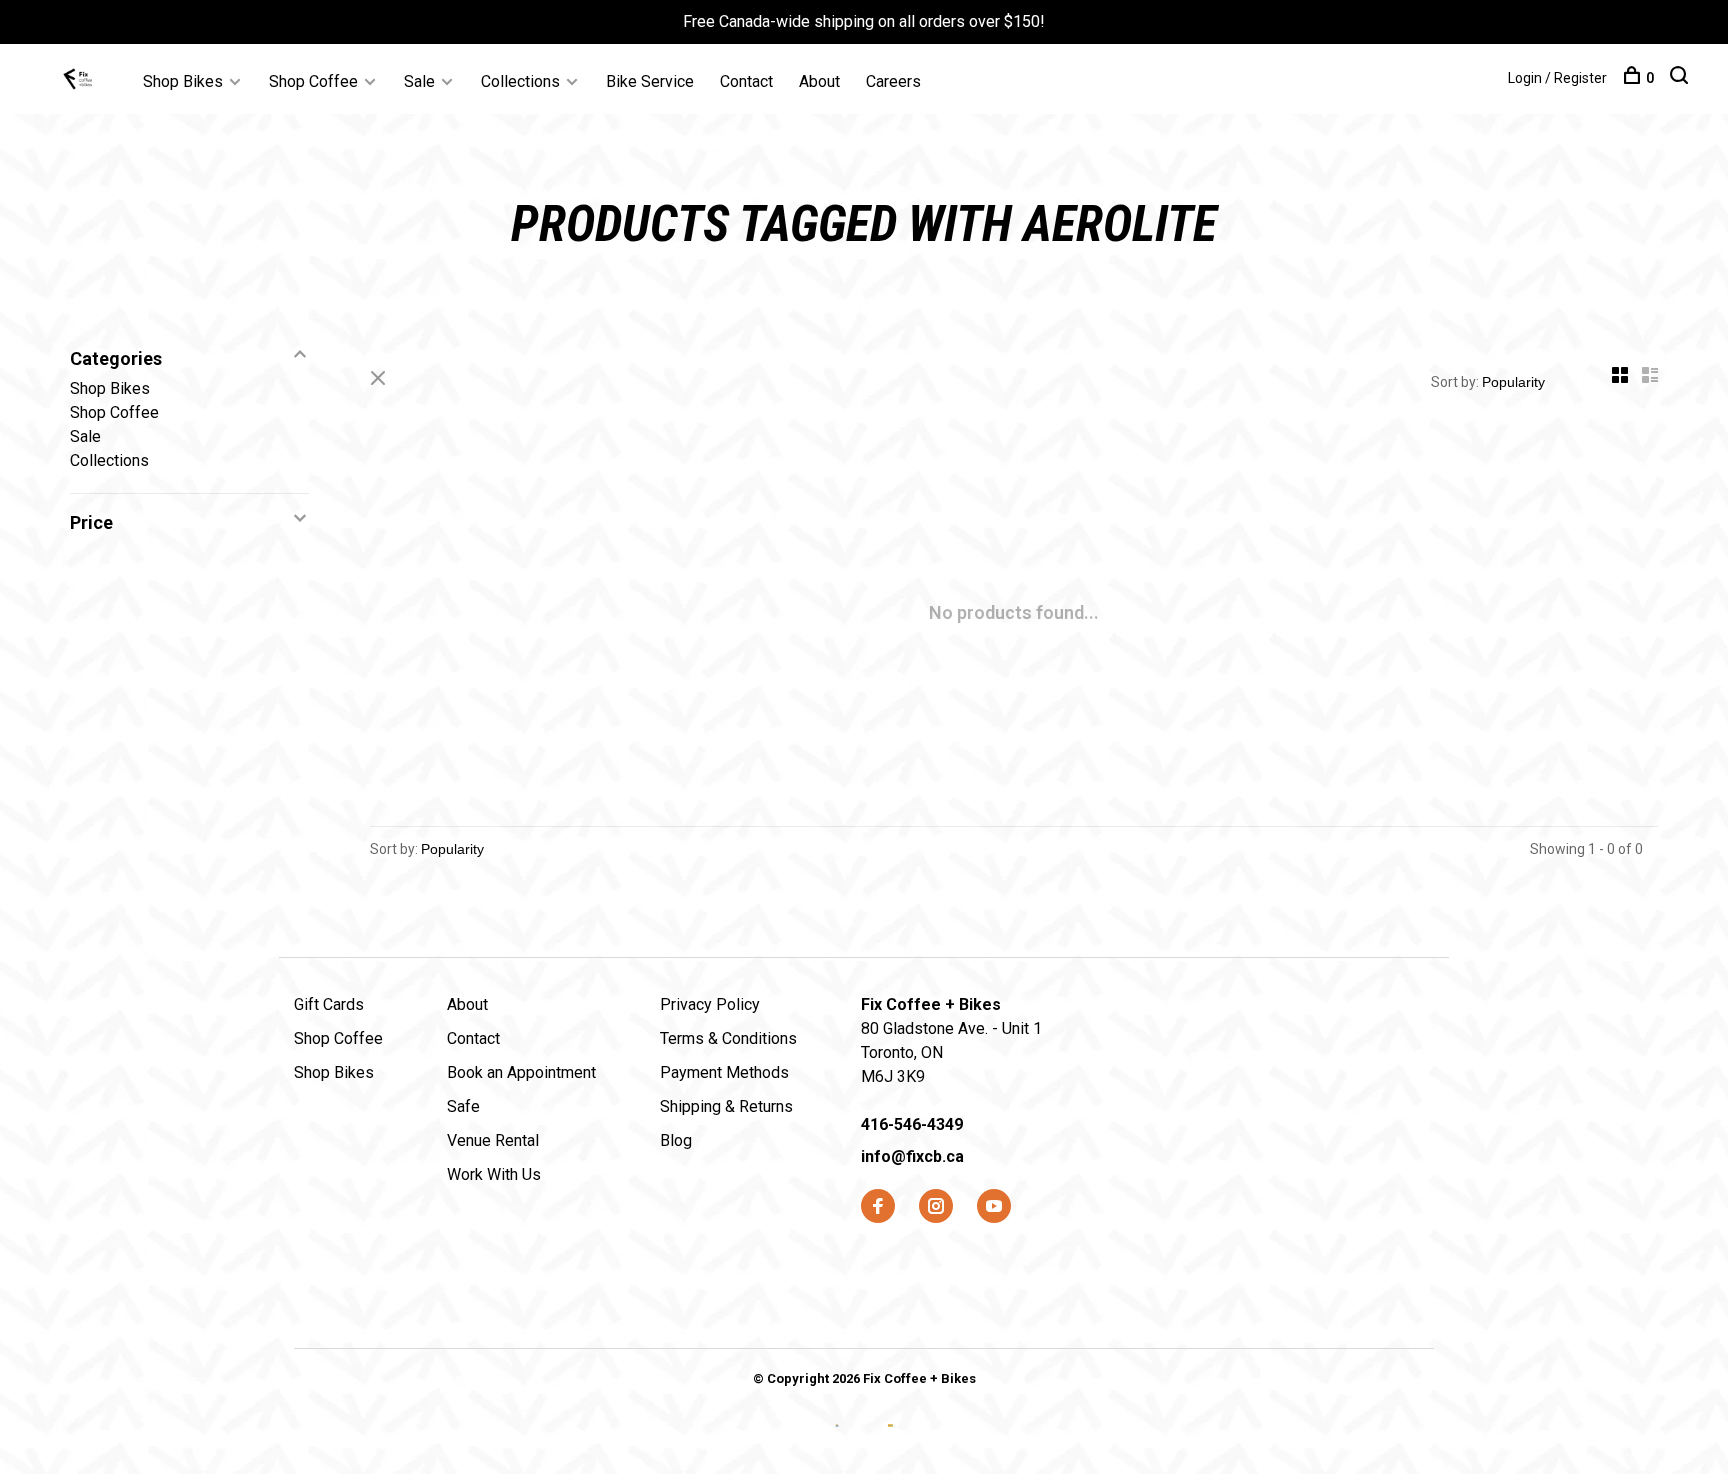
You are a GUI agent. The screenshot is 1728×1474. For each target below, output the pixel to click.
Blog (676, 1140)
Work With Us (494, 1174)
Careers (893, 81)
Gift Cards (329, 1004)
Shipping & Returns (726, 1106)
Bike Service (650, 81)
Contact (746, 81)
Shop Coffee (313, 81)
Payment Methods (724, 1072)
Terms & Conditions (728, 1038)
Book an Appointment (521, 1072)
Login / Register (1557, 78)
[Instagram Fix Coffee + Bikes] (936, 1207)
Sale (419, 81)
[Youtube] (994, 1207)
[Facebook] (878, 1207)
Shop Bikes (183, 81)
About (819, 81)
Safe (463, 1106)
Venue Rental (493, 1140)
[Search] (1681, 78)
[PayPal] (890, 1441)
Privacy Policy (710, 1004)
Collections (520, 81)
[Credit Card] (839, 1441)
